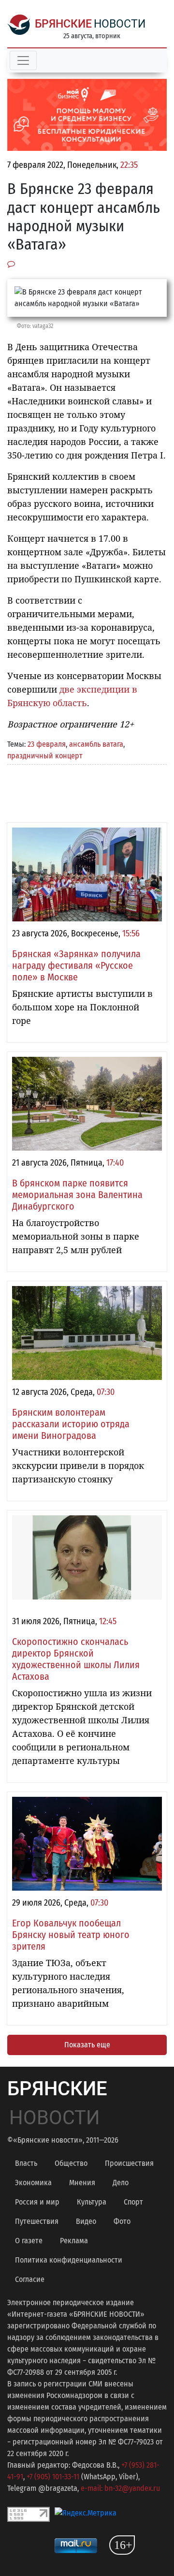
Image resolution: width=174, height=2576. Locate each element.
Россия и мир (37, 2202)
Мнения (82, 2183)
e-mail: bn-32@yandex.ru (120, 2488)
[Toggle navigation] (23, 60)
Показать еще (87, 2045)
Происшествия (129, 2163)
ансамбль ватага (96, 744)
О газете (29, 2241)
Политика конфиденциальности (69, 2260)
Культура (92, 2202)
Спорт (133, 2202)
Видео (86, 2221)
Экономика (33, 2183)
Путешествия (37, 2221)
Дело (121, 2183)
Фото (122, 2221)
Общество (71, 2163)
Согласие (30, 2279)
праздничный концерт (45, 756)
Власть (26, 2163)
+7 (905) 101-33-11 (53, 2477)
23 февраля (47, 744)
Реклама (74, 2241)
